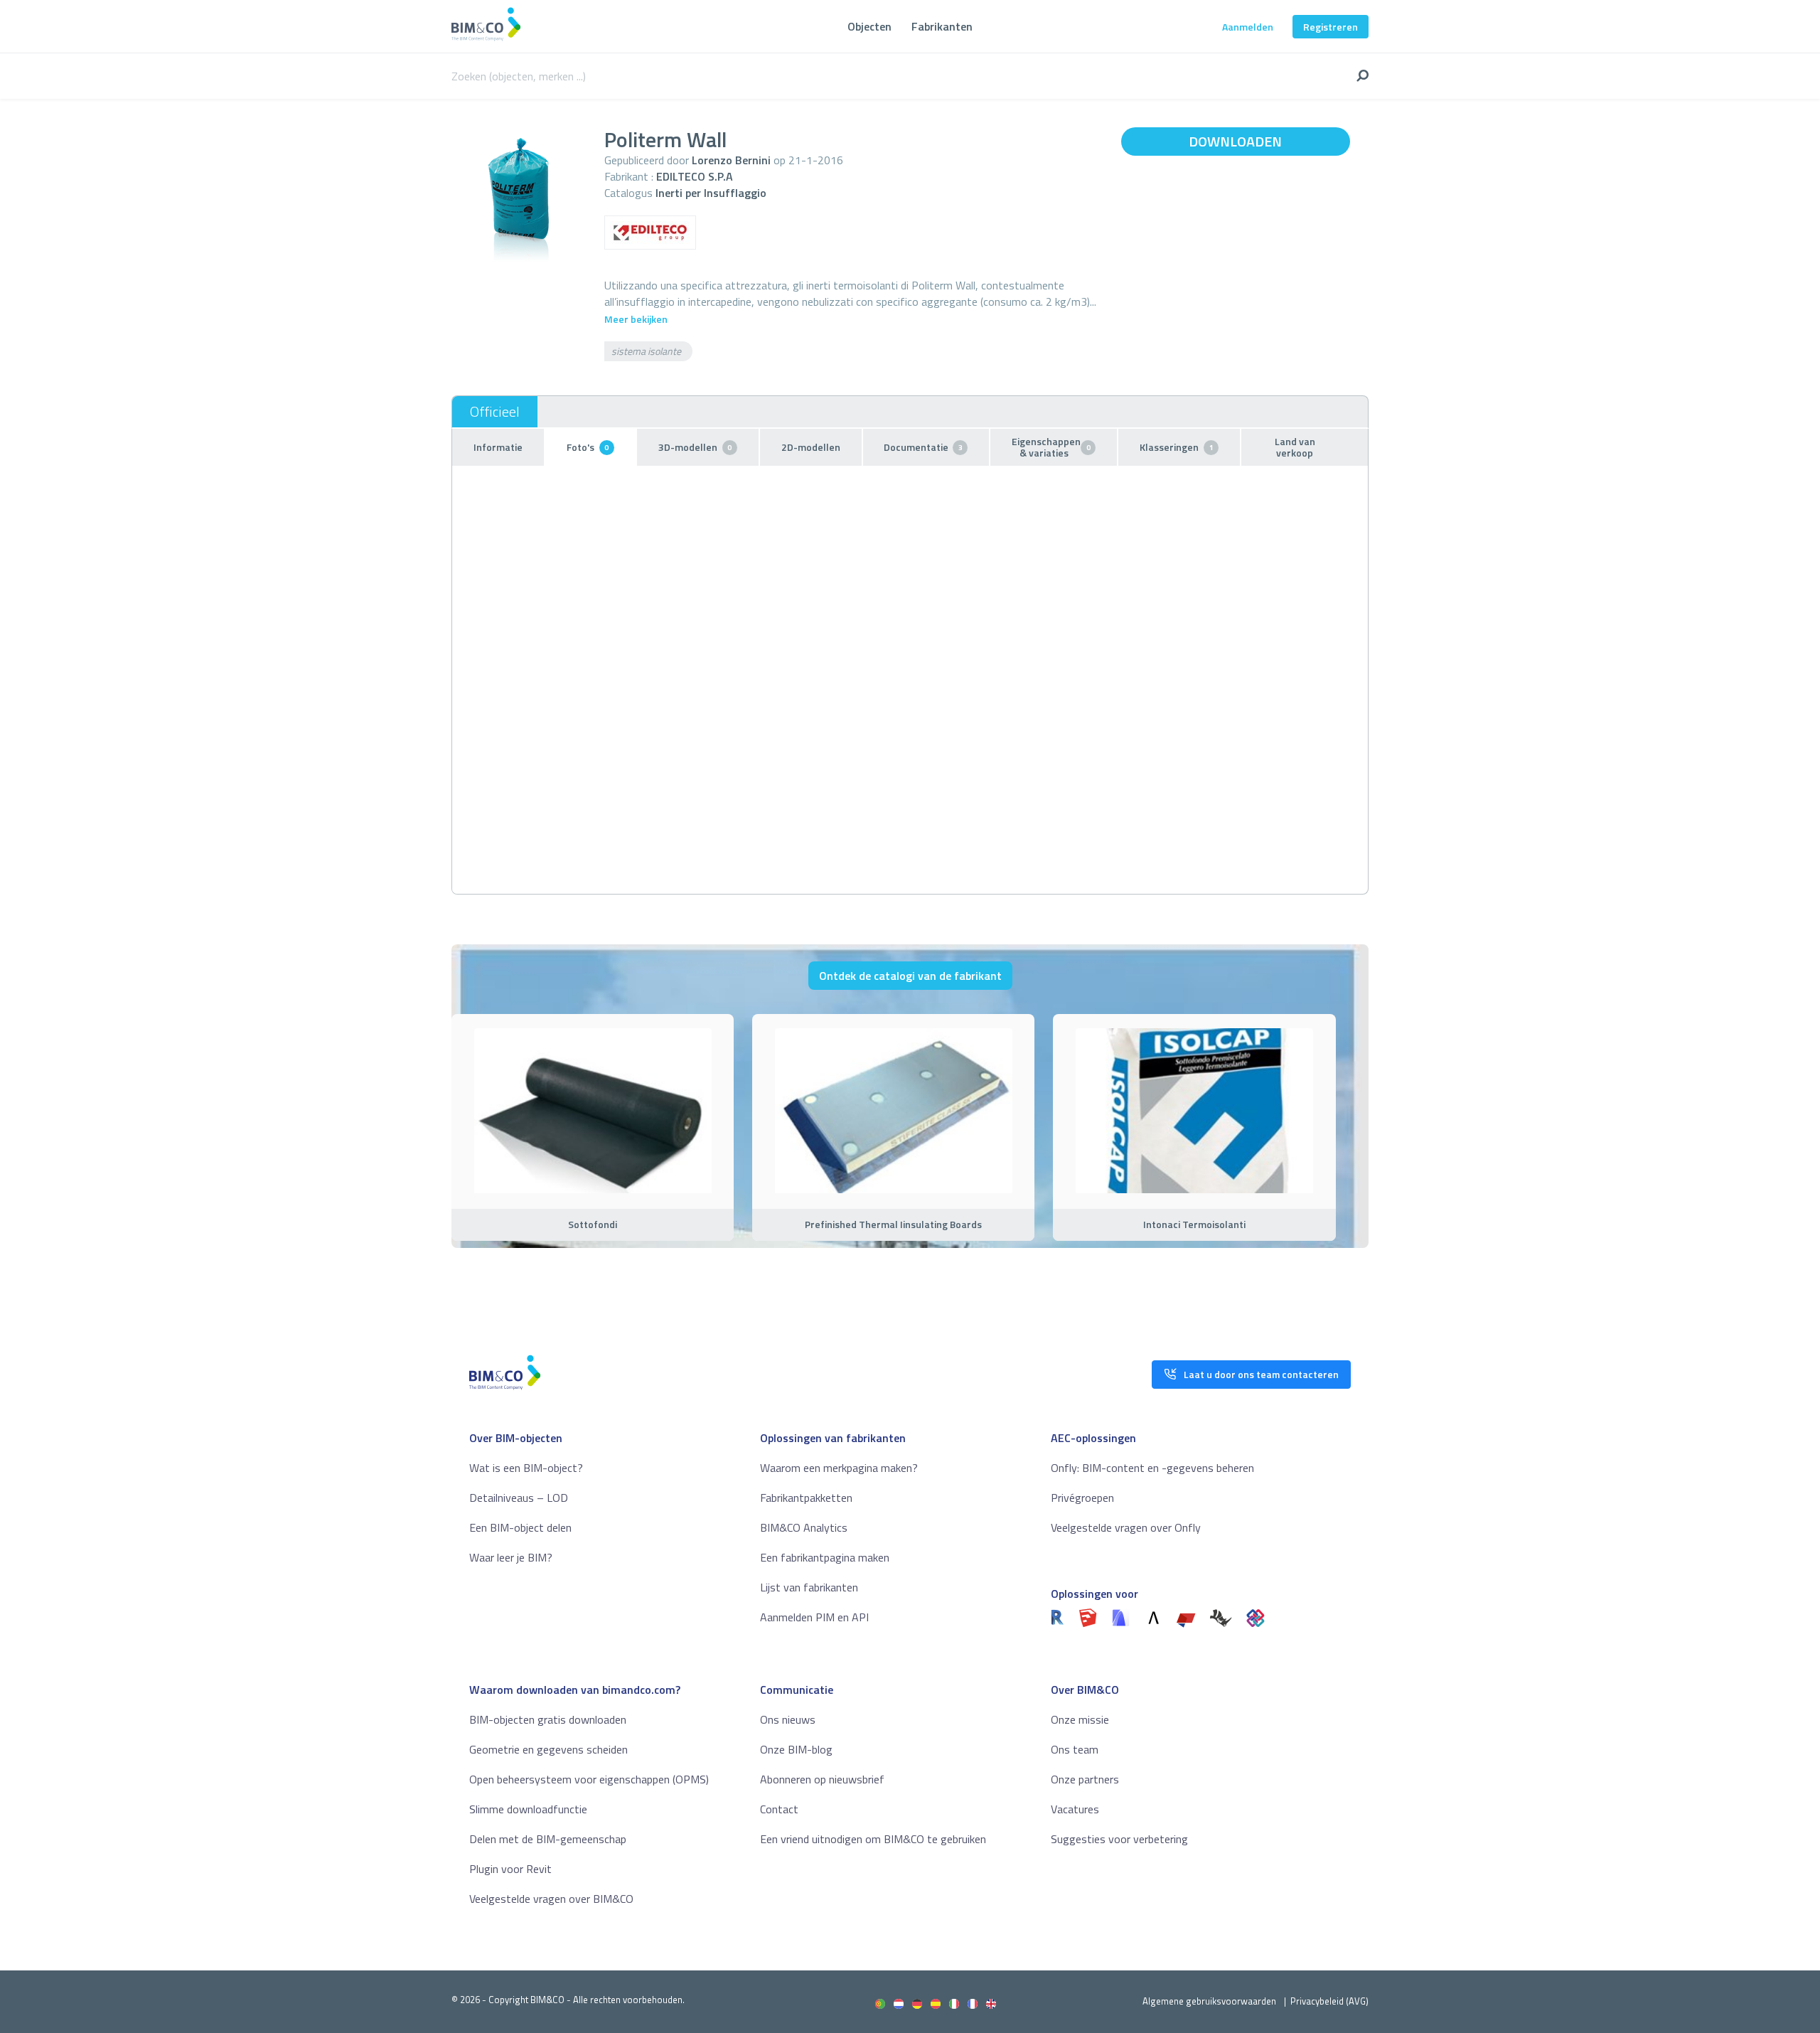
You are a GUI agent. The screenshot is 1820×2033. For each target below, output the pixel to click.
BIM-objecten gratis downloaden (548, 1719)
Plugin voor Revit (510, 1869)
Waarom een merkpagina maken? (839, 1468)
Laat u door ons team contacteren (1261, 1374)
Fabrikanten (942, 26)
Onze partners (1085, 1779)
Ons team (1075, 1749)
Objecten (869, 26)
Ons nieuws (788, 1719)
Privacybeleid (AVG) (1329, 2001)
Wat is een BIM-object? (526, 1468)
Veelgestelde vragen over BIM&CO (551, 1899)
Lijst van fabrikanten (809, 1587)
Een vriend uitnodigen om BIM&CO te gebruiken (873, 1839)
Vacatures (1075, 1809)
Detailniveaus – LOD (519, 1498)
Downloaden (1235, 141)
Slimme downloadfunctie (528, 1809)
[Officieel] (495, 412)
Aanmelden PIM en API (814, 1617)
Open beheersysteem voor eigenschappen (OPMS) (589, 1779)
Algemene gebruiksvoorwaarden (1209, 2001)
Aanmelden (1248, 27)
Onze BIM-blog (796, 1749)
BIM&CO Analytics (804, 1527)
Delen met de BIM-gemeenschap (548, 1839)
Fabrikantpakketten (806, 1498)
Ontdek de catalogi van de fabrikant (910, 976)
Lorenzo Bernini (731, 160)
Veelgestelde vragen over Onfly (1126, 1527)
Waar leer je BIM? (511, 1557)
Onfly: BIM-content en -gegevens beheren (1152, 1468)
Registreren (1331, 27)
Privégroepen (1082, 1498)
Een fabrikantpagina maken (825, 1557)
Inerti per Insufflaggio (711, 193)
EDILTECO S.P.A (695, 176)
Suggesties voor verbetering (1119, 1839)
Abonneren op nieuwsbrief (822, 1779)
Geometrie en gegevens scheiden (548, 1749)
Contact (779, 1809)
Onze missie (1080, 1719)
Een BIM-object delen (520, 1527)
